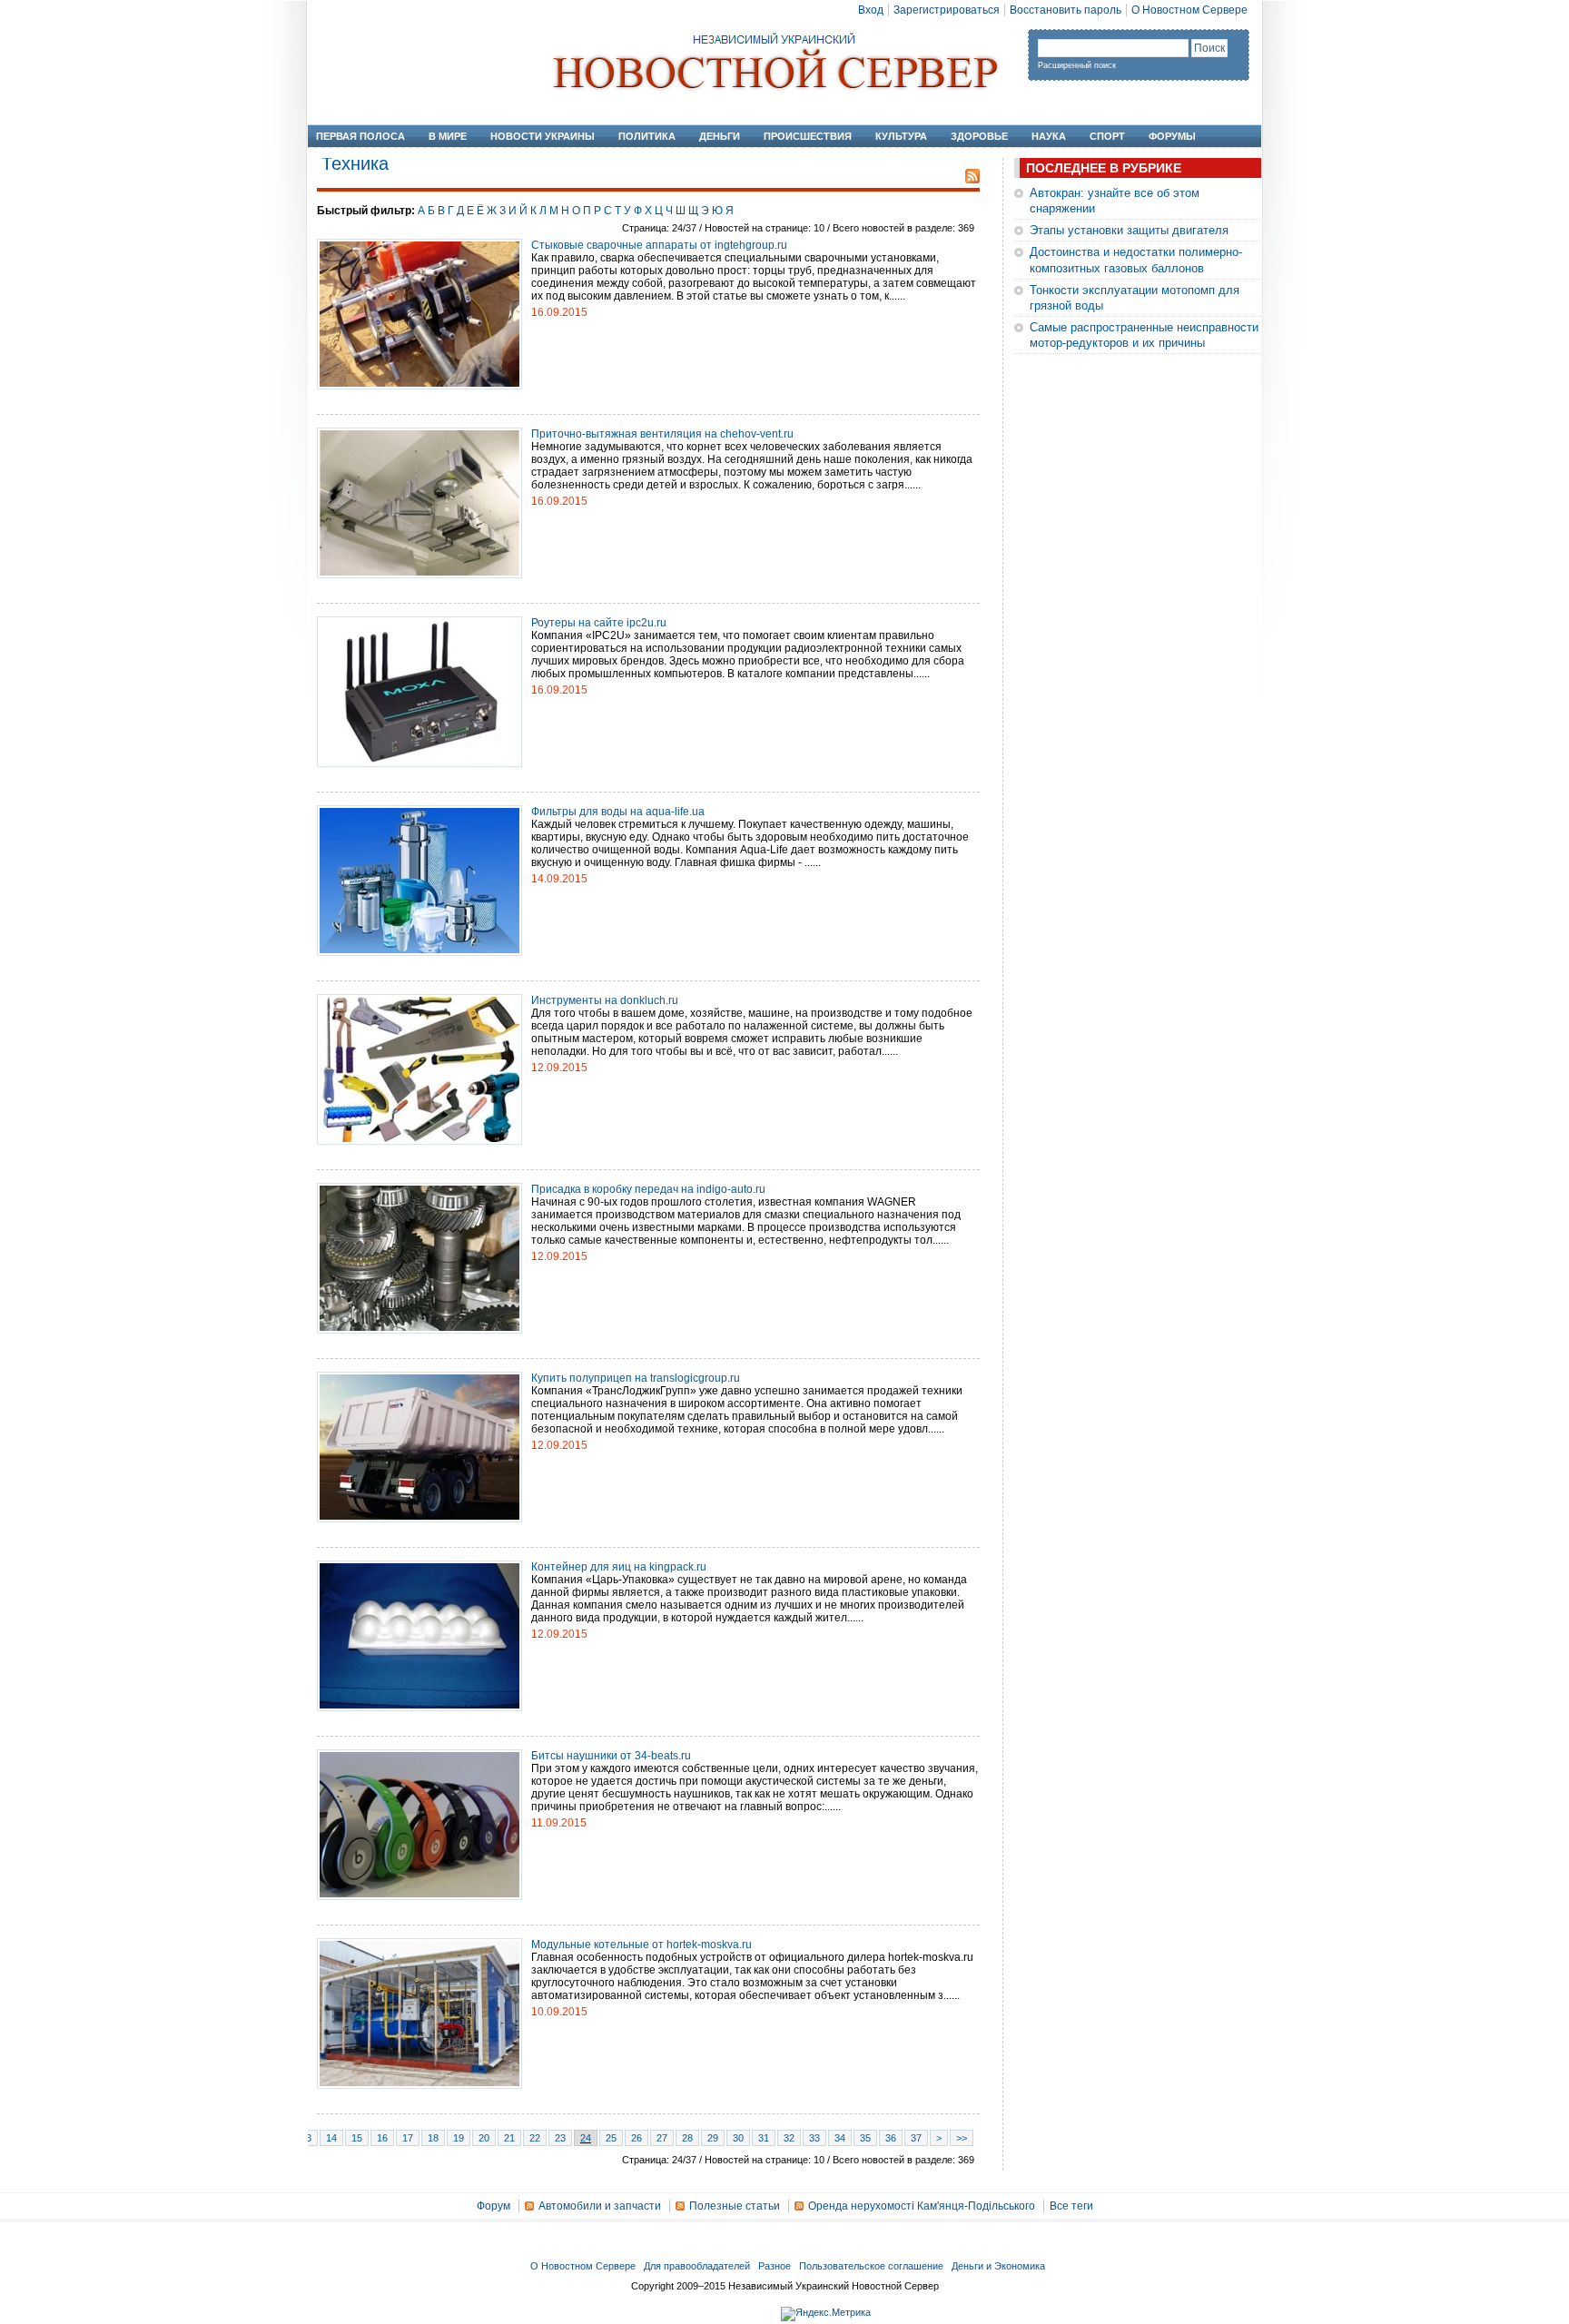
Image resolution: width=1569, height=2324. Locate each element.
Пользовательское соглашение (871, 2266)
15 (357, 2138)
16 (382, 2138)
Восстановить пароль (1066, 10)
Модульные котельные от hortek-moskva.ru (641, 1945)
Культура (901, 136)
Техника (355, 163)
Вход (871, 10)
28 (687, 2138)
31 (764, 2138)
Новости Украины (543, 136)
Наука (1049, 136)
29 (713, 2138)
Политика (647, 136)
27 (662, 2138)
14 (331, 2138)
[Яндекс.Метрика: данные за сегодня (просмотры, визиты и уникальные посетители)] (826, 2314)
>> (962, 2138)
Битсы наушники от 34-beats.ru (611, 1756)
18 (433, 2138)
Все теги (1071, 2206)
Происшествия (808, 136)
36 (891, 2138)
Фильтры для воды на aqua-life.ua (618, 812)
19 (459, 2138)
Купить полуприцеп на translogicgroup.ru (636, 1378)
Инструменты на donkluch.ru (605, 1000)
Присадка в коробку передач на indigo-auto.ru (648, 1189)
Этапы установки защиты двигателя (1129, 230)
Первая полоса (360, 136)
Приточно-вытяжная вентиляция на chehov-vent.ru (662, 434)
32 (789, 2138)
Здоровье (979, 136)
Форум (493, 2206)
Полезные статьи (735, 2206)
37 (916, 2138)
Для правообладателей (697, 2266)
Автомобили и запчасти (600, 2206)
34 (840, 2138)
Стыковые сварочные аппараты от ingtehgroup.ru (659, 245)
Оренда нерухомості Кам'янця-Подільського (922, 2206)
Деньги (720, 136)
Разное (775, 2266)
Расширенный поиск (1077, 65)
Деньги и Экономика (998, 2266)
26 (636, 2138)
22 (535, 2138)
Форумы (1172, 136)
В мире (448, 136)
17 (408, 2138)
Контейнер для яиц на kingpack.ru (619, 1567)
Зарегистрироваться (947, 10)
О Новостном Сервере (1189, 10)
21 (509, 2138)
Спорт (1107, 136)
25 (611, 2138)
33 (814, 2138)
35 (865, 2138)
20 (484, 2138)
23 (560, 2138)
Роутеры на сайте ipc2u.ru (599, 623)
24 (586, 2138)
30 (738, 2138)
